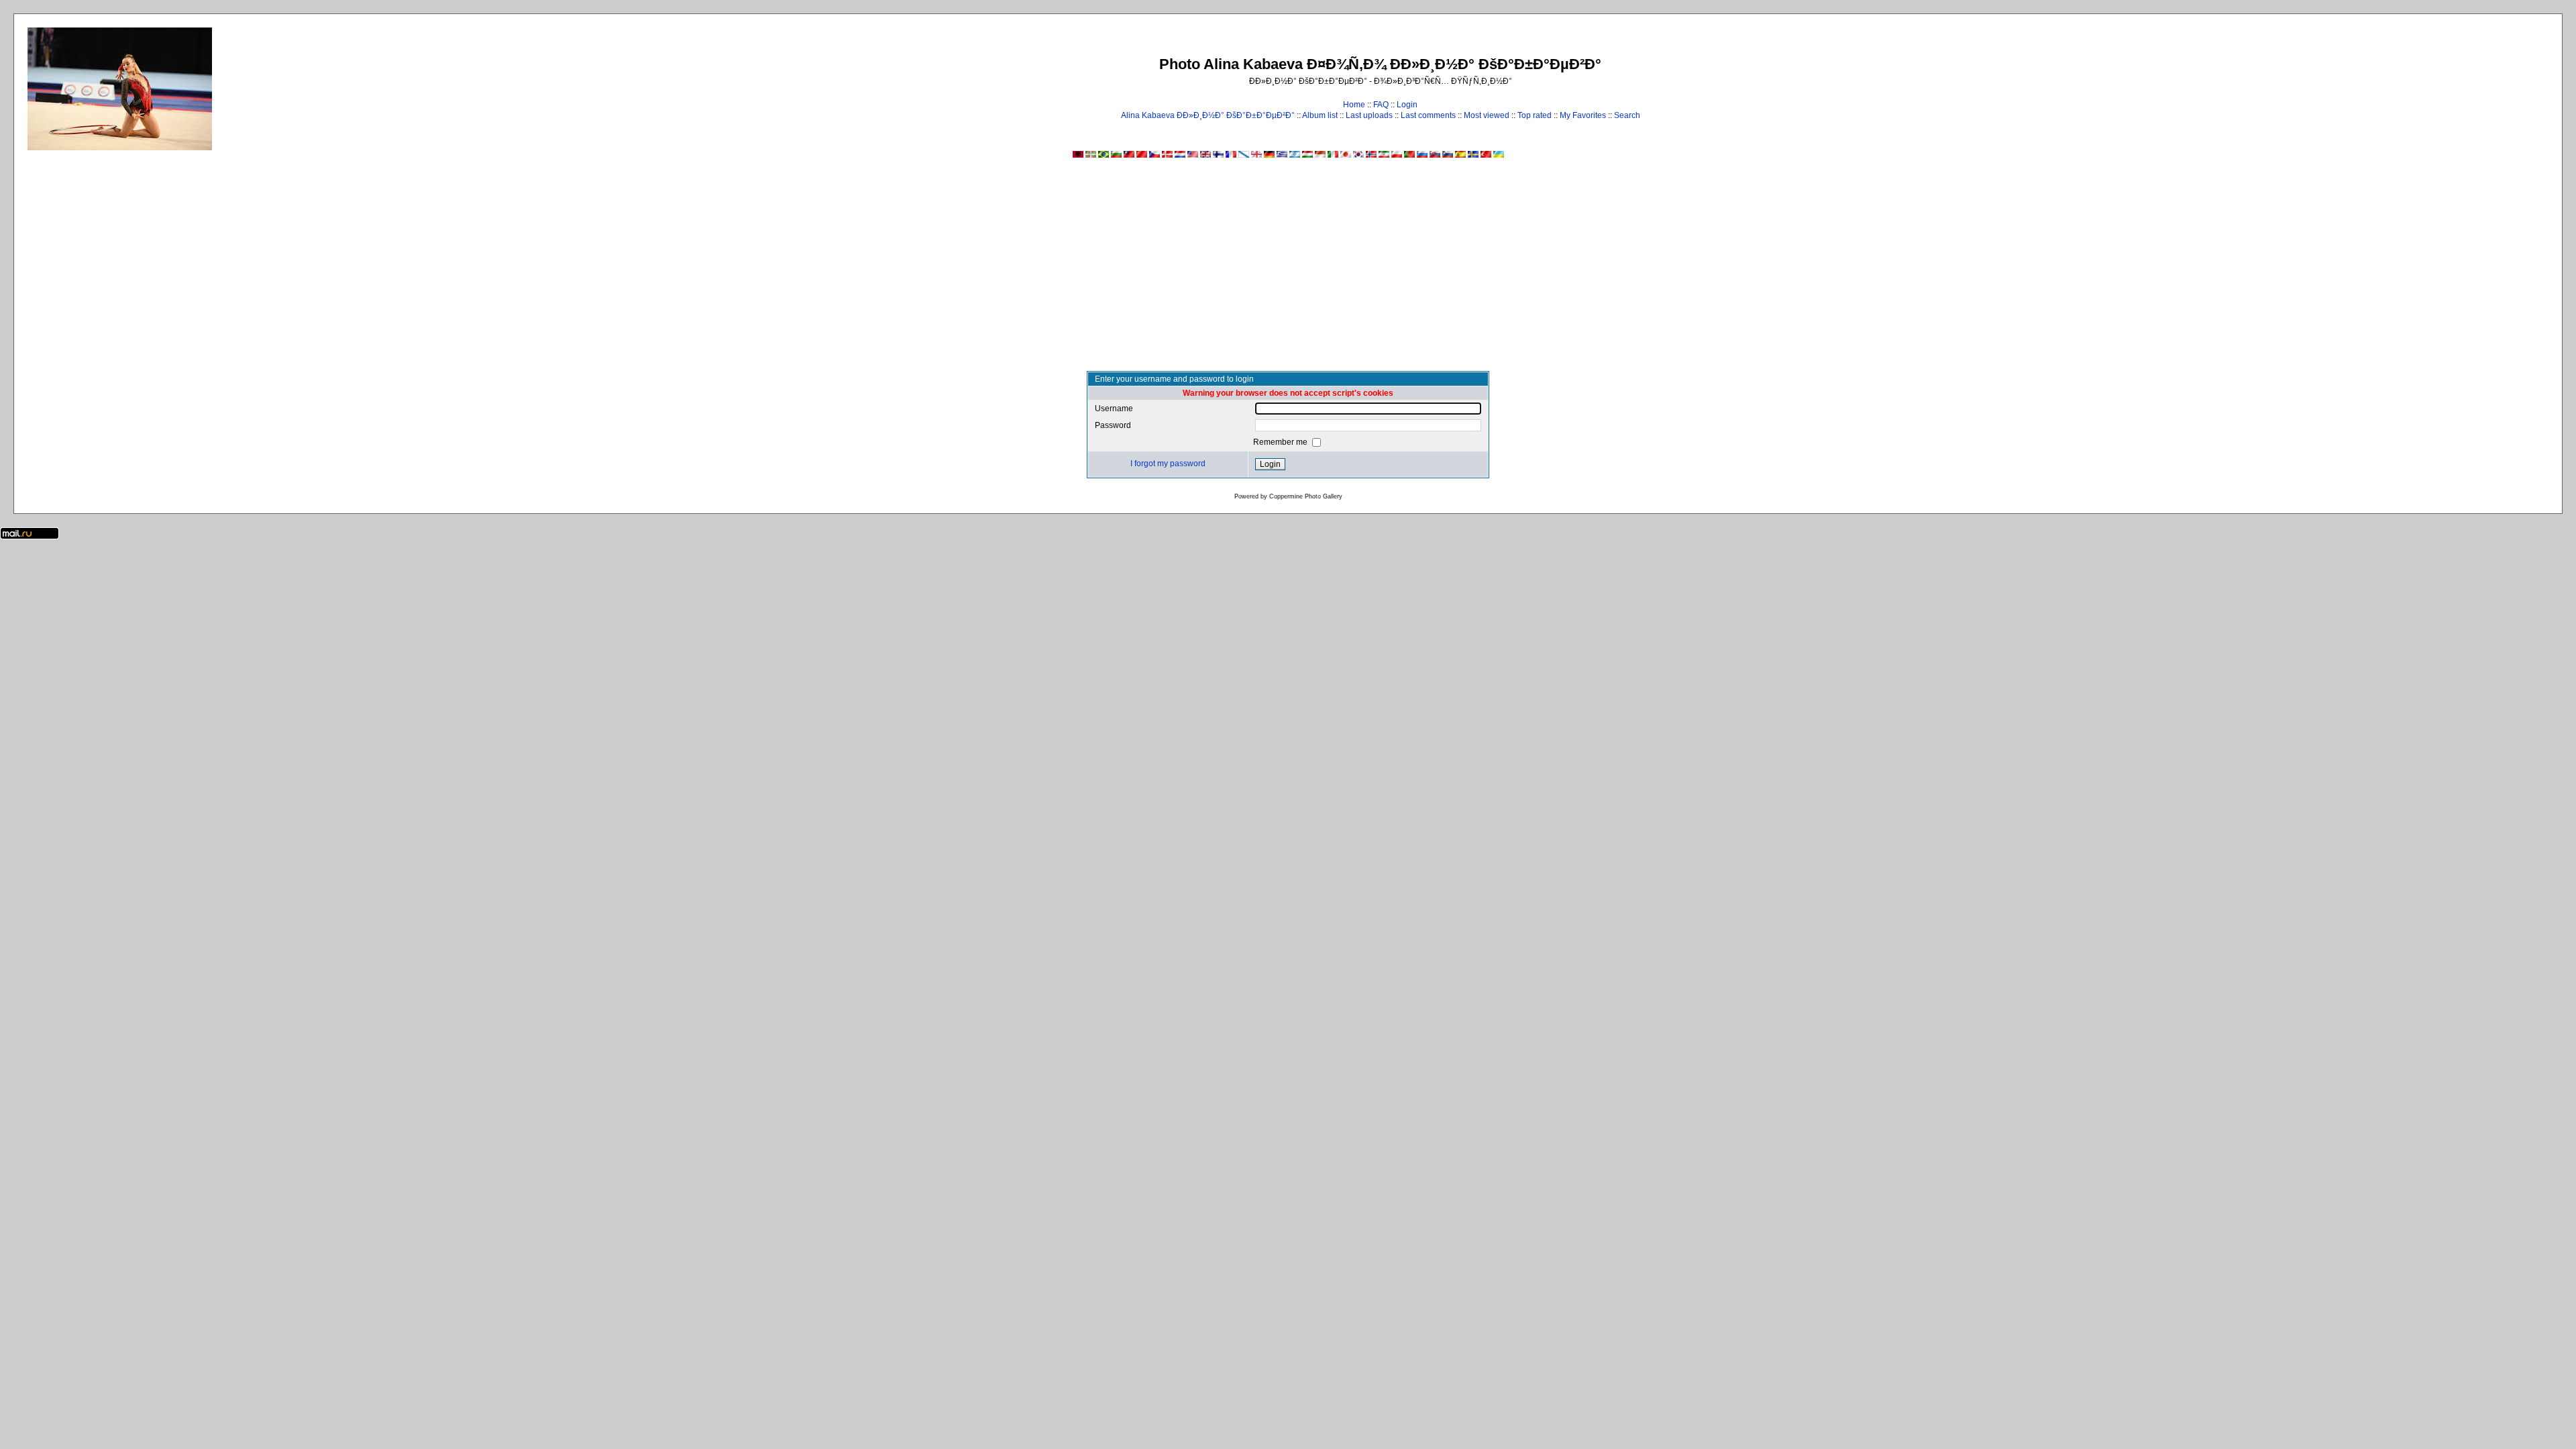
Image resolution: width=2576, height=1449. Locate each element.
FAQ (1381, 105)
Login (1407, 105)
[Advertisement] (1288, 270)
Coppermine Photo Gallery (1306, 496)
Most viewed (1487, 115)
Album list (1320, 115)
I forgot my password (1168, 464)
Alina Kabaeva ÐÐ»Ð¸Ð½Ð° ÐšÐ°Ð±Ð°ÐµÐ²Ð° (1208, 115)
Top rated (1535, 115)
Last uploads (1369, 115)
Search (1627, 115)
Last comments (1428, 115)
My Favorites (1583, 115)
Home (1354, 105)
